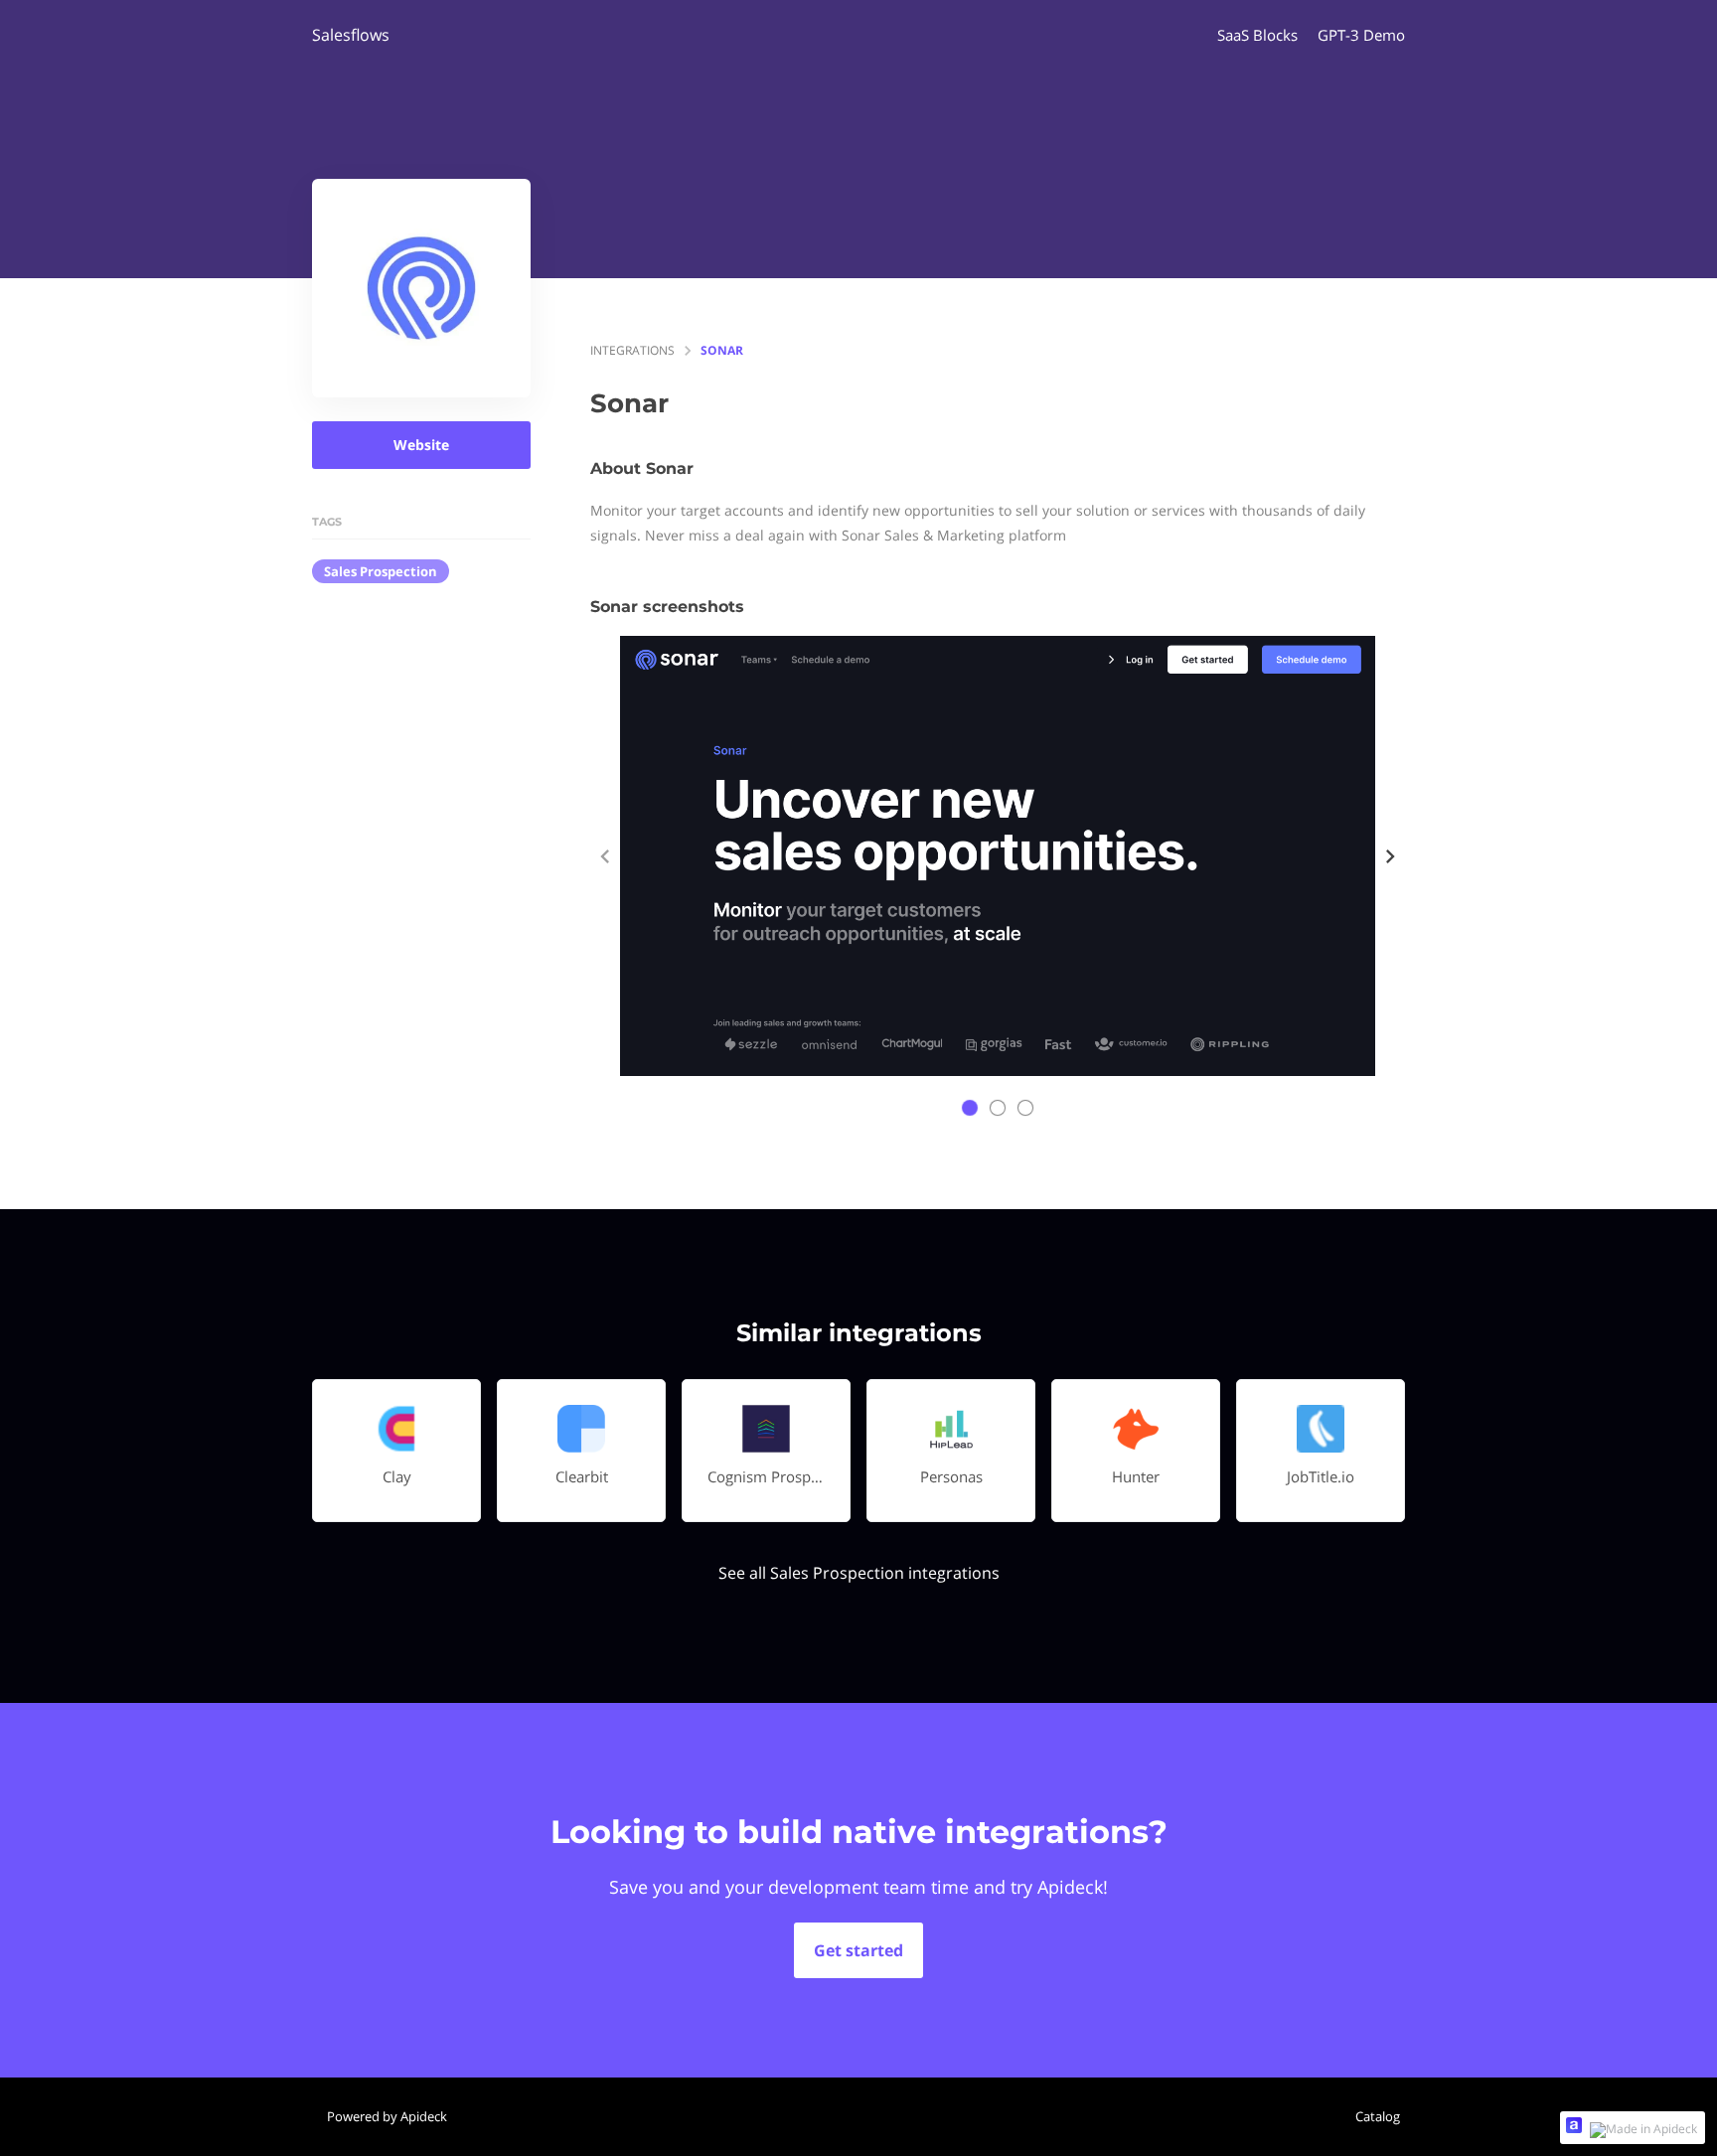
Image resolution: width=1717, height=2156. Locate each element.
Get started (858, 1950)
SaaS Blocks (1257, 35)
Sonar (722, 350)
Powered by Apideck (387, 2116)
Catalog (1378, 2116)
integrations (632, 350)
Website (421, 445)
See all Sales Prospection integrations (859, 1573)
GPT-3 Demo (1361, 35)
